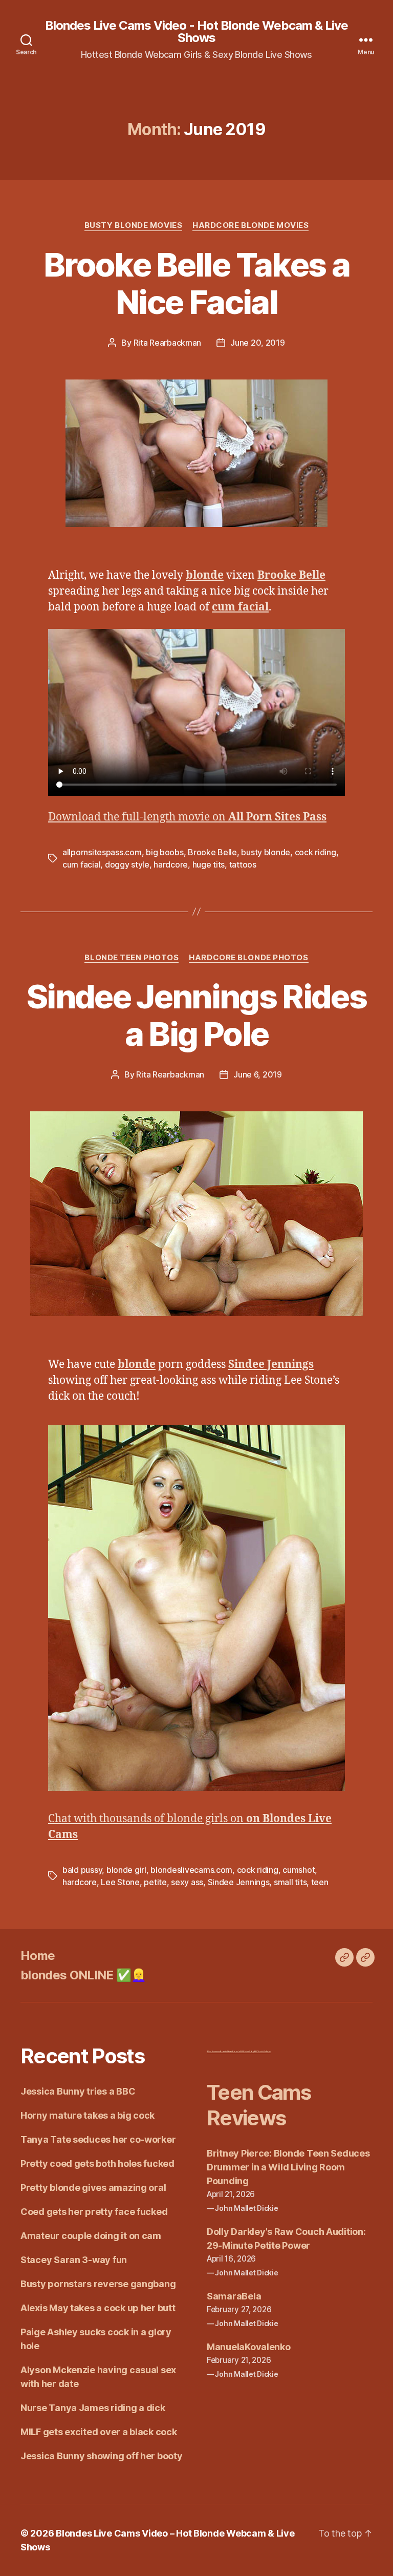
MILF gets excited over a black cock (99, 2432)
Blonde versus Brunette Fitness (220, 2051)
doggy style (127, 864)
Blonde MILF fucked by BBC (245, 2051)
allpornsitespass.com (102, 852)
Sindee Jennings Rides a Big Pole (196, 1015)
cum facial (81, 864)
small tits (290, 1882)
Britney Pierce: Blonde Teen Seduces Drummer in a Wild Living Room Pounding (288, 2167)
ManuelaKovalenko (249, 2347)
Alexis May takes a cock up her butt (98, 2308)
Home (38, 1956)
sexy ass (187, 1882)
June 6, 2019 (258, 1074)
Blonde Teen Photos (132, 958)
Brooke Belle (212, 852)
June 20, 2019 (258, 343)
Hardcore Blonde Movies (250, 225)
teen (320, 1882)
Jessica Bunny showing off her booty (102, 2456)
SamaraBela (234, 2296)
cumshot (299, 1870)
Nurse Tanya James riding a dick (93, 2408)
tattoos (243, 864)
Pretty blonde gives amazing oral (93, 2188)
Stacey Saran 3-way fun (74, 2260)
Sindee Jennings (239, 1882)
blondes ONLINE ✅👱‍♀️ (83, 1975)
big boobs (165, 852)
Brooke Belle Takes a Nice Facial (196, 283)
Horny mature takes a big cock (88, 2115)
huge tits (209, 864)
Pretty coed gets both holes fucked (97, 2163)
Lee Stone (120, 1882)
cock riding (315, 852)
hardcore (171, 864)
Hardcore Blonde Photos (248, 958)
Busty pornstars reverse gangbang (98, 2284)
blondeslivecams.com (191, 1870)
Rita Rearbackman (168, 343)
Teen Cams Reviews (259, 2105)
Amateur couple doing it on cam (91, 2236)
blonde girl (126, 1870)
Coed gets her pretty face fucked (94, 2212)
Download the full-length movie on (187, 817)
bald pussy (82, 1870)
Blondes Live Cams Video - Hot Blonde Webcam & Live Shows (196, 32)
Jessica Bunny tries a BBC (78, 2091)
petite (155, 1882)
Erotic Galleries (264, 2051)
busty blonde (266, 852)
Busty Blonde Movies (133, 225)
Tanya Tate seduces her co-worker (98, 2139)
